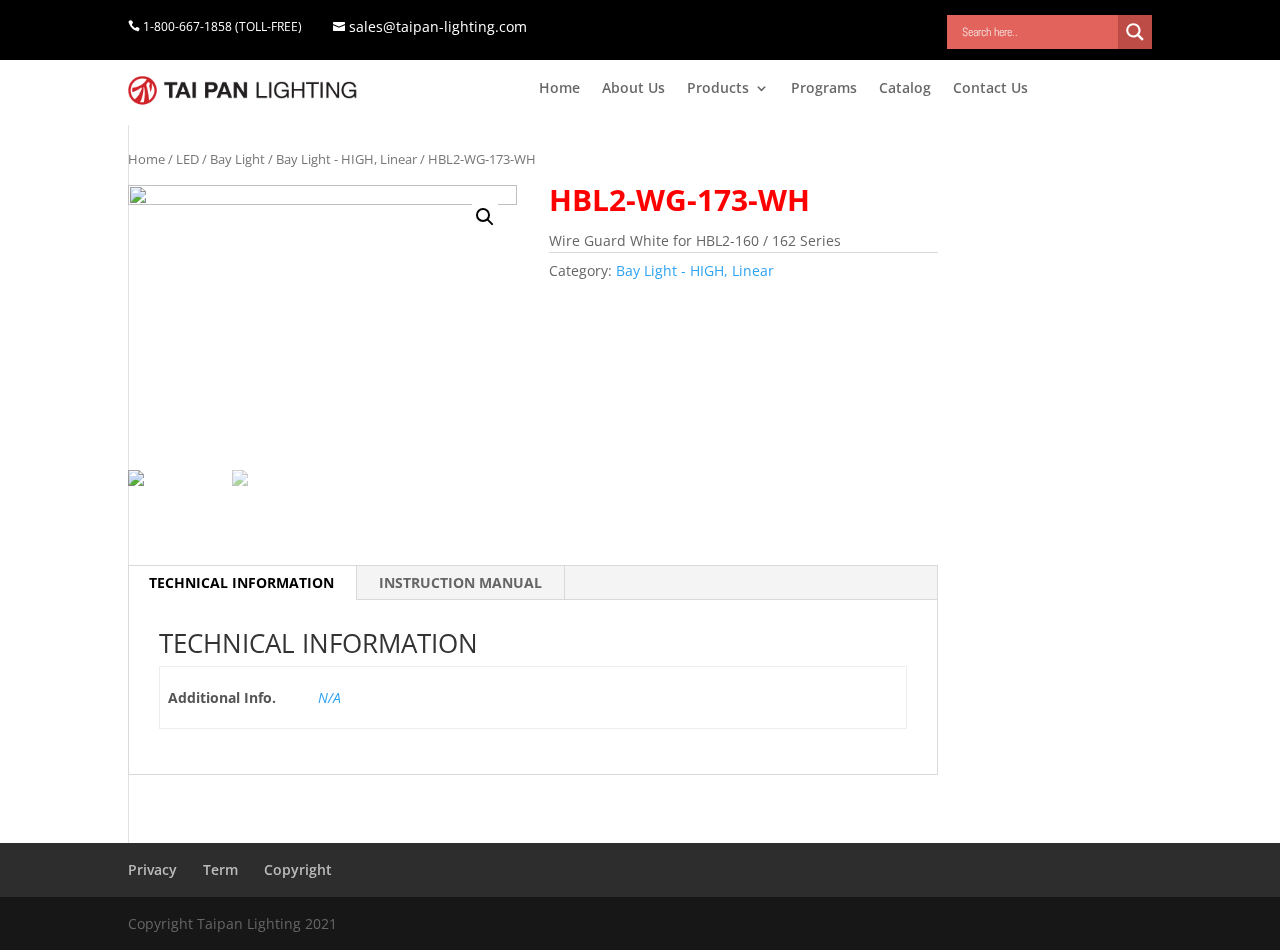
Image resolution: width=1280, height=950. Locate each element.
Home (559, 89)
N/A (329, 697)
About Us (633, 89)
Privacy (152, 869)
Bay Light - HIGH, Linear (346, 159)
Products (718, 89)
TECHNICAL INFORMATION (241, 582)
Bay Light (237, 159)
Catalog (905, 89)
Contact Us (990, 89)
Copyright (298, 869)
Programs (824, 89)
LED (187, 159)
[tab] (242, 583)
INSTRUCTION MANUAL (460, 582)
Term (220, 869)
